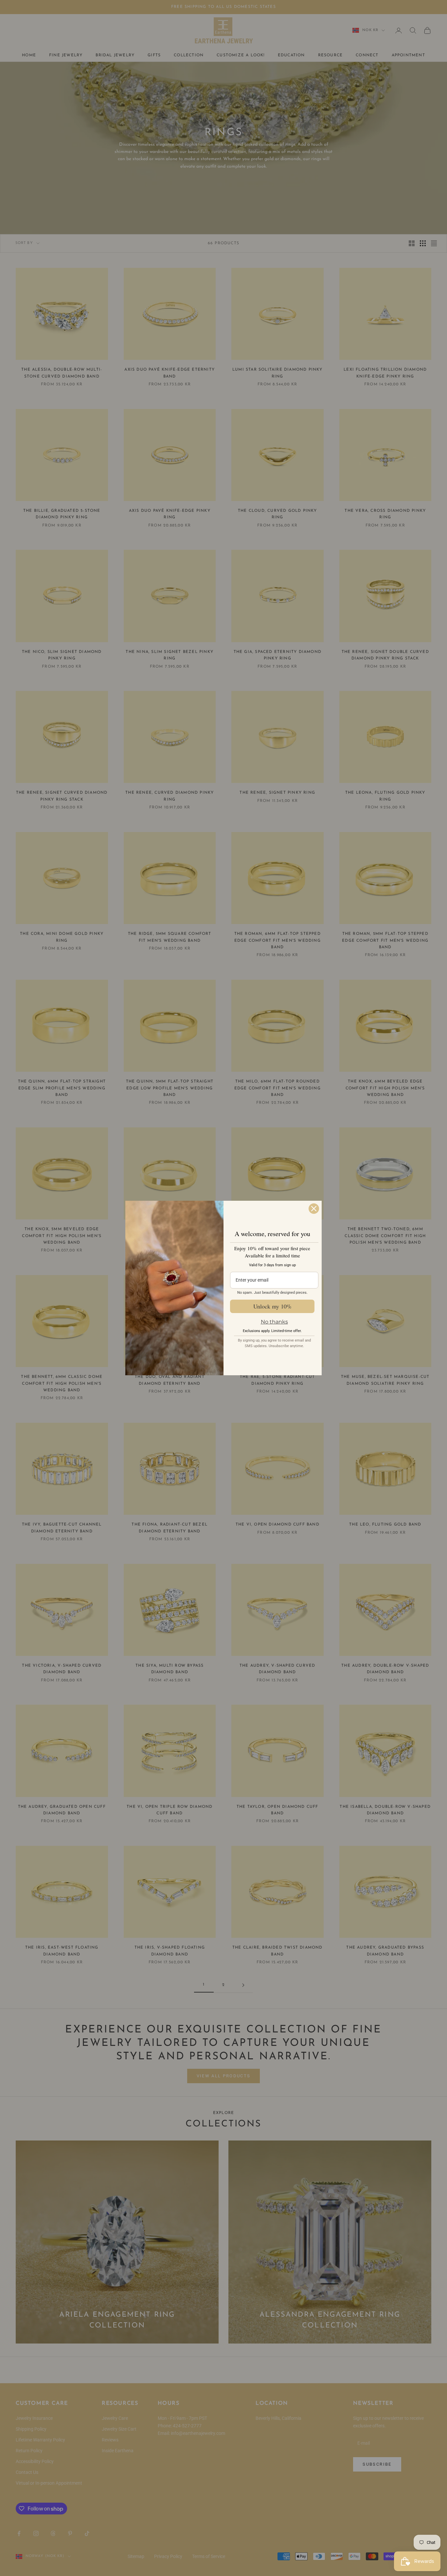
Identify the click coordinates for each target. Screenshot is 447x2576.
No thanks (274, 1322)
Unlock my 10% (272, 1306)
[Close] (314, 1209)
